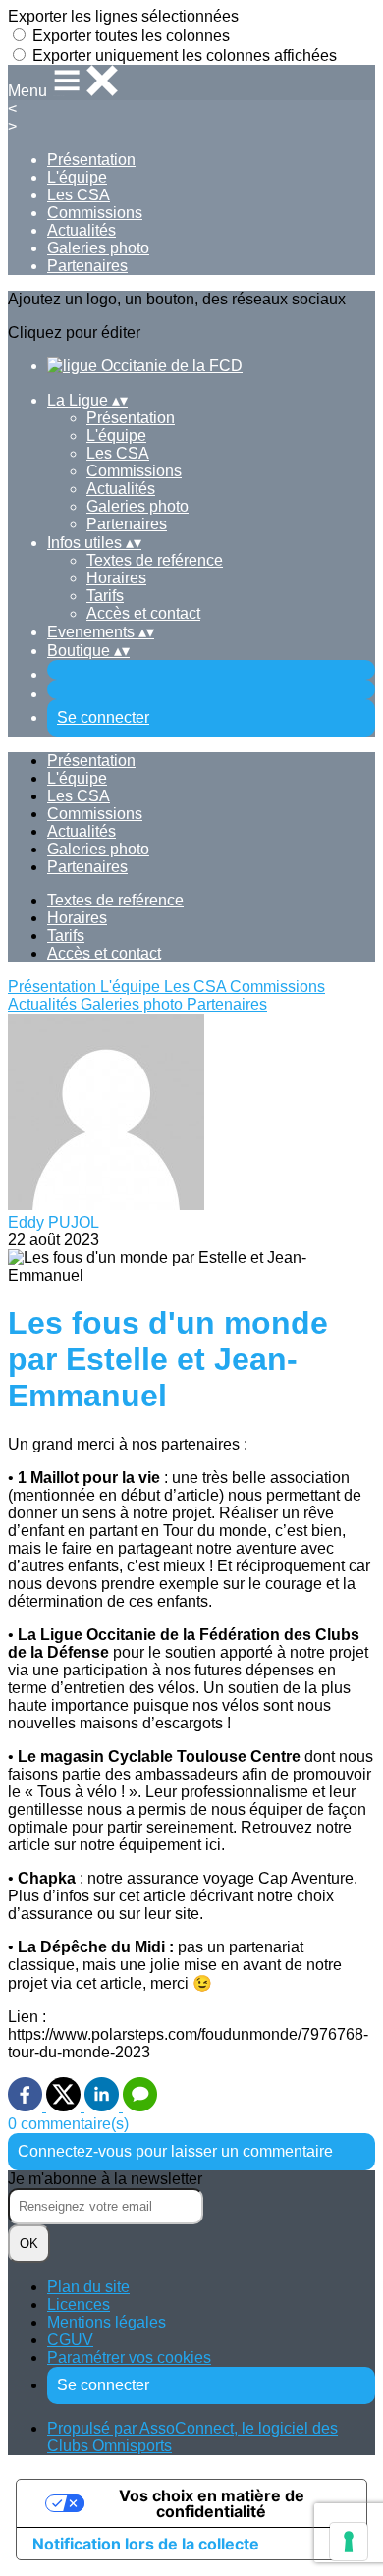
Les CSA (79, 195)
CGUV (70, 2340)
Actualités (82, 230)
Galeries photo (98, 248)
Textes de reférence (155, 560)
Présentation (91, 160)
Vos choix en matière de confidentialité (212, 2503)
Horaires (116, 578)
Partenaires (87, 266)
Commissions (95, 213)
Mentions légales (107, 2322)
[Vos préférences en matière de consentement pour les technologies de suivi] (349, 2542)
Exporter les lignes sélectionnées (123, 16)
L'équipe (77, 177)
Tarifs (105, 596)
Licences (79, 2304)
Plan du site (88, 2287)
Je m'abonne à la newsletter (105, 2179)
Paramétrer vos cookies (129, 2357)
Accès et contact (143, 613)
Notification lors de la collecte (146, 2544)
